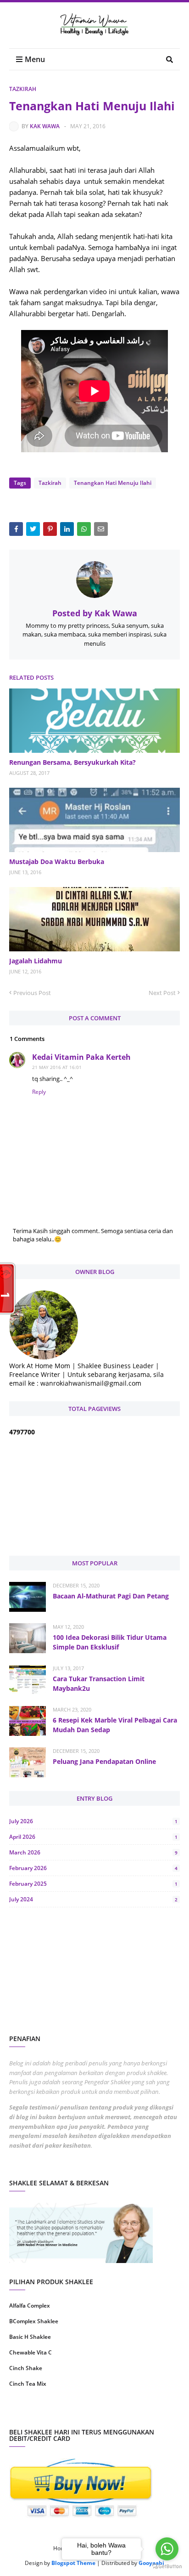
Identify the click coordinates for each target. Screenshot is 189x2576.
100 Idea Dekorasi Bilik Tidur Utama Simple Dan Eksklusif (110, 1642)
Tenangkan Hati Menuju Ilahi (113, 483)
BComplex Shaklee (34, 2321)
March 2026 (93, 1852)
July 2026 (93, 1821)
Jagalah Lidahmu (36, 961)
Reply (39, 1092)
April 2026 (93, 1837)
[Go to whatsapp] (167, 2549)
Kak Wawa (45, 126)
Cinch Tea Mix (28, 2384)
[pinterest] (138, 2413)
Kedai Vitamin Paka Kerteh (81, 1057)
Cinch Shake (26, 2368)
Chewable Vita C (31, 2352)
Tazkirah (23, 89)
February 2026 (93, 1868)
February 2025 (93, 1884)
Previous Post (32, 993)
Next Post (162, 993)
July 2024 (93, 1899)
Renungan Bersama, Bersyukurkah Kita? (72, 762)
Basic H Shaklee (30, 2337)
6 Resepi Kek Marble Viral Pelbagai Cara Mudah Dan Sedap (115, 1725)
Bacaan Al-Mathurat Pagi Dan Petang (111, 1596)
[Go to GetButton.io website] (167, 2567)
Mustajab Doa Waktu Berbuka (57, 862)
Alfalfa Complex (30, 2306)
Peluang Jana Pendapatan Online (104, 1761)
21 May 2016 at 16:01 (57, 1067)
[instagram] (51, 2413)
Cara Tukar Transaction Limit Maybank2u (99, 1683)
